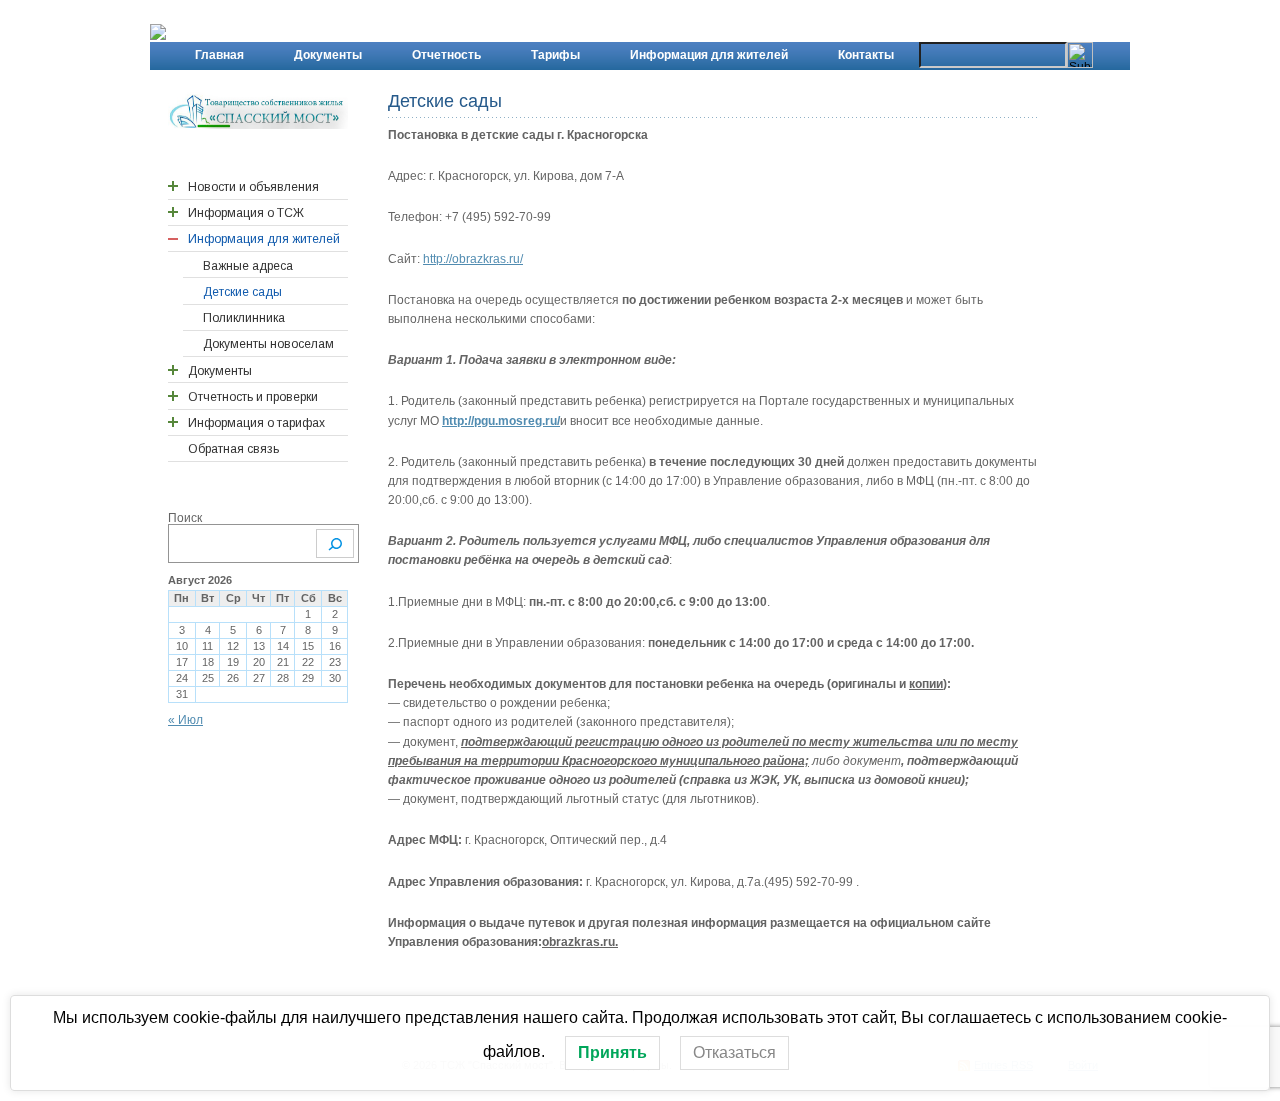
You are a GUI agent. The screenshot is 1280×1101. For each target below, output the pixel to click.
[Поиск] (335, 543)
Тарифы (555, 55)
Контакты (866, 55)
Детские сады (445, 101)
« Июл (185, 720)
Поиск (185, 518)
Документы (328, 55)
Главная (219, 55)
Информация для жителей (709, 55)
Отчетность (446, 55)
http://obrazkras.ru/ (473, 259)
